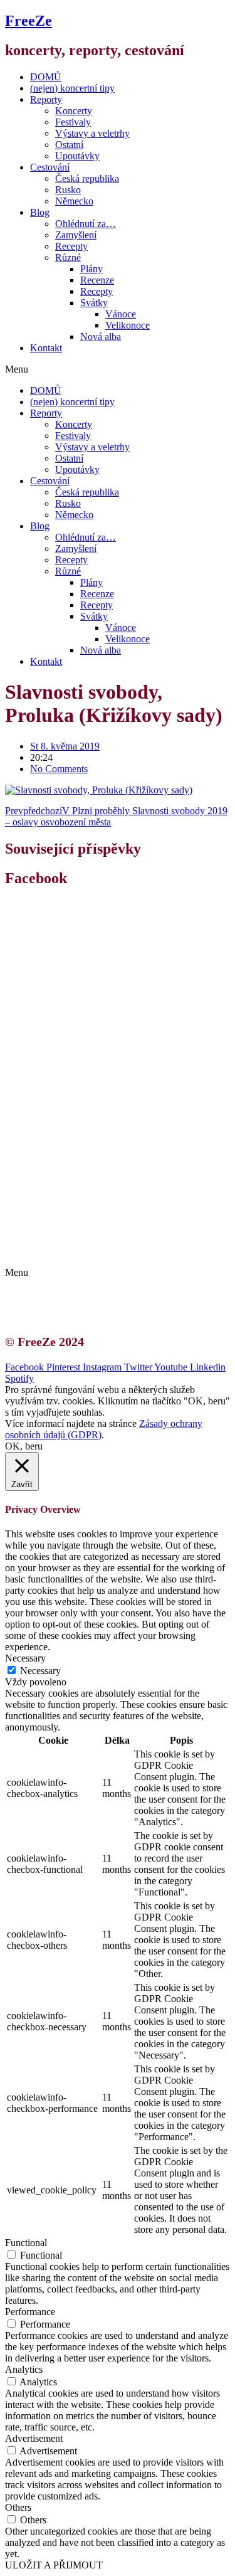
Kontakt (46, 348)
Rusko (68, 190)
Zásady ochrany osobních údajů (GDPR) (124, 1251)
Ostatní (69, 145)
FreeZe (29, 21)
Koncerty (74, 111)
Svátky (94, 303)
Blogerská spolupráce (85, 1240)
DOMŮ (46, 77)
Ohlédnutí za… (86, 224)
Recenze (97, 280)
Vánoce (121, 314)
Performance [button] (30, 2312)
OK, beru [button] (24, 1446)
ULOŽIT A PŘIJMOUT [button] (54, 2565)
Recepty (71, 246)
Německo (74, 201)
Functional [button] (26, 2243)
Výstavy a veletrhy (92, 133)
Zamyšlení (76, 235)
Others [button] (18, 2507)
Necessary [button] (25, 1658)
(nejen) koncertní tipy (72, 88)
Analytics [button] (24, 2369)
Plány (91, 269)
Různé (68, 257)
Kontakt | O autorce (81, 1228)
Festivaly (73, 122)
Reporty (46, 99)
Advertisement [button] (34, 2438)
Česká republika (87, 178)
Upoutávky (77, 156)
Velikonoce (128, 325)
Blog (40, 212)
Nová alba (101, 337)
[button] (118, 369)
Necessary (40, 1671)
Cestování (50, 167)
